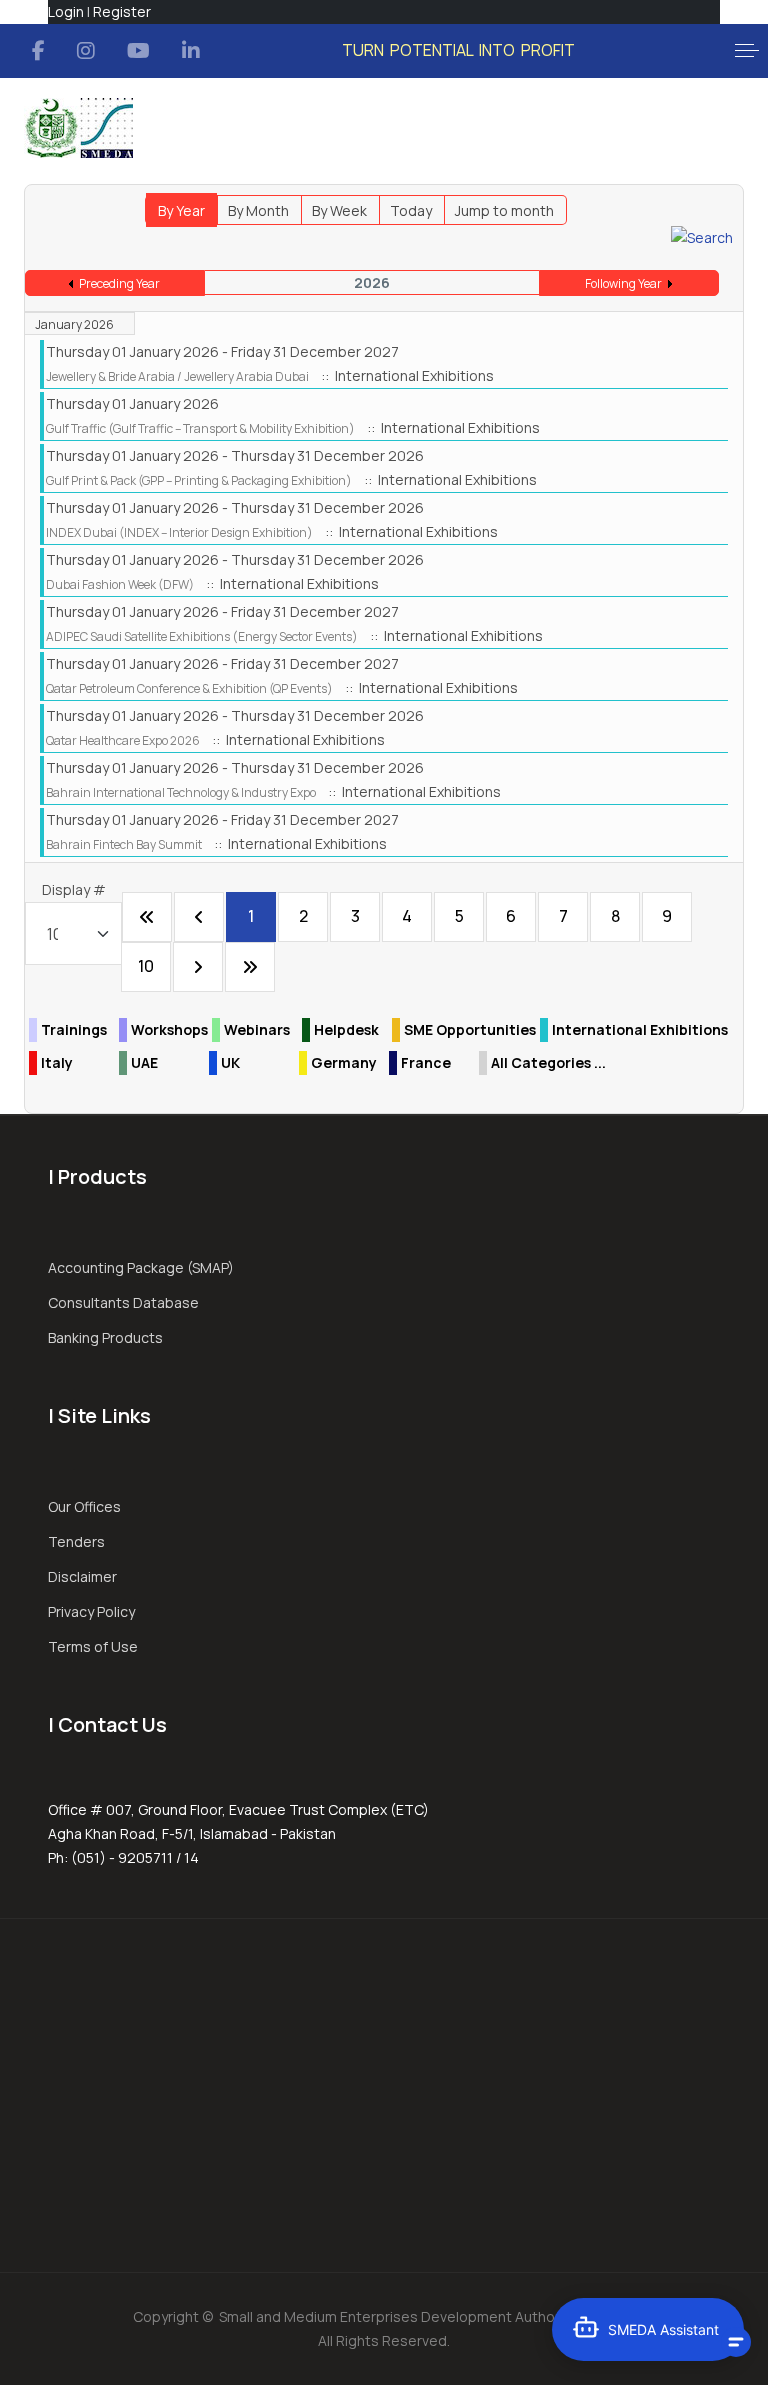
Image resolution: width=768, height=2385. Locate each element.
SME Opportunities (470, 1029)
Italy (57, 1062)
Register (122, 11)
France (426, 1062)
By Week (339, 210)
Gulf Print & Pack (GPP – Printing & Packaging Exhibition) (199, 480)
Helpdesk (346, 1029)
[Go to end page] (250, 967)
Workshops (169, 1029)
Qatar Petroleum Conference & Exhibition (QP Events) (189, 688)
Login (66, 11)
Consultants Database (123, 1302)
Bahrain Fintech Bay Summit (124, 844)
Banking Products (105, 1337)
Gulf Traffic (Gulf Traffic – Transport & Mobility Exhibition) (200, 428)
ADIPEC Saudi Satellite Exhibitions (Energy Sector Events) (202, 636)
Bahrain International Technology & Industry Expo (181, 792)
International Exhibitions (640, 1029)
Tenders (76, 1541)
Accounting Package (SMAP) (141, 1267)
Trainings (74, 1029)
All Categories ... (548, 1062)
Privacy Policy (91, 1611)
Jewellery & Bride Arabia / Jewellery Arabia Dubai (177, 376)
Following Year (623, 283)
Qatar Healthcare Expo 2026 (123, 740)
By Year (181, 210)
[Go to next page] (198, 967)
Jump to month (504, 210)
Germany (344, 1062)
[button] (747, 51)
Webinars (257, 1029)
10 (146, 966)
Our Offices (84, 1506)
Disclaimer (82, 1576)
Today (411, 210)
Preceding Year (119, 283)
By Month (258, 210)
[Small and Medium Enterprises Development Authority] (78, 128)
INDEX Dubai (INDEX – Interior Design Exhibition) (179, 532)
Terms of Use (93, 1646)
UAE (144, 1062)
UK (230, 1062)
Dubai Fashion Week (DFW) (120, 584)
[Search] (702, 236)
